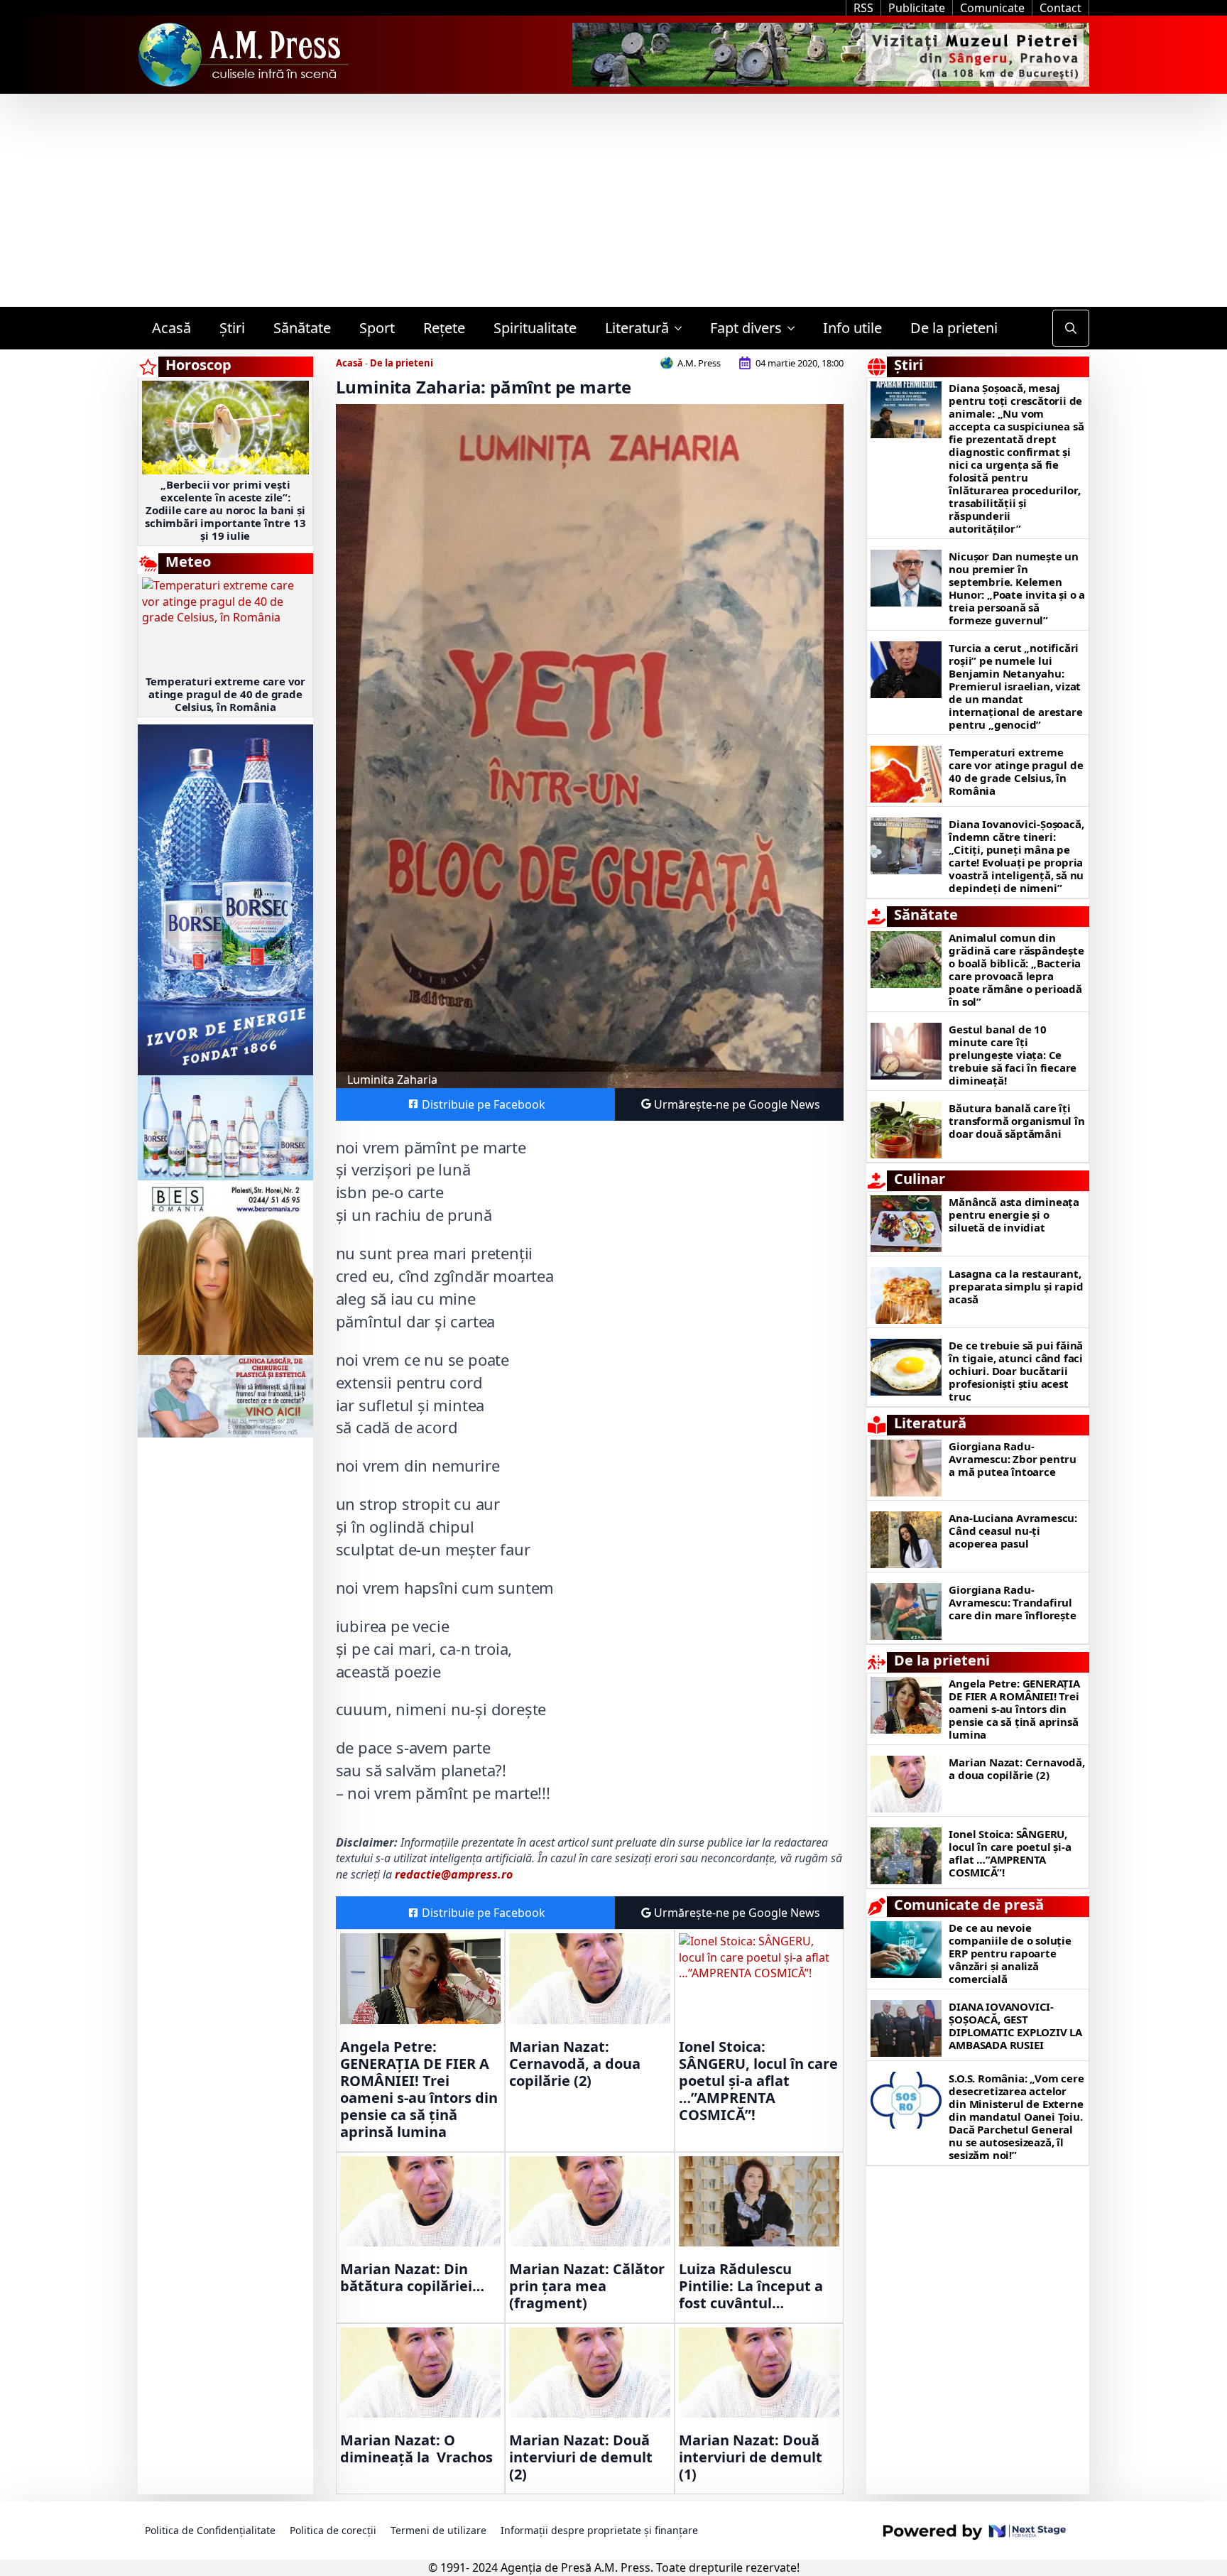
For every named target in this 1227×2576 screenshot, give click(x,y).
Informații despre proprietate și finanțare (599, 2530)
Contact (1060, 8)
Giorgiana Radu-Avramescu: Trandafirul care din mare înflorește (1012, 1602)
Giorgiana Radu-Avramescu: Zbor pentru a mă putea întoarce (1013, 1459)
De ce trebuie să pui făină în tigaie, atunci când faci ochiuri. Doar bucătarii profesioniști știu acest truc (1016, 1371)
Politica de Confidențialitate (210, 2530)
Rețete (444, 328)
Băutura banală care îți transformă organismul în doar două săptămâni (1016, 1121)
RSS (863, 8)
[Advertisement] (613, 200)
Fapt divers (746, 328)
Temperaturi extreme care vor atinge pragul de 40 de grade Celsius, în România (225, 694)
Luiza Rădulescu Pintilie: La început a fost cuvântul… (751, 2286)
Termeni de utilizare (438, 2530)
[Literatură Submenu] (682, 328)
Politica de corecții (333, 2530)
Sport (377, 328)
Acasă (171, 328)
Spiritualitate (535, 328)
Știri (232, 328)
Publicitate (917, 8)
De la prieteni (954, 328)
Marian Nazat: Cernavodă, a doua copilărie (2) (575, 2064)
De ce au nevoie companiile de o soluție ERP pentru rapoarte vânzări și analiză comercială (1010, 1953)
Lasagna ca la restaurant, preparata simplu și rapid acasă (1016, 1286)
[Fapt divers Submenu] (795, 328)
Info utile (852, 328)
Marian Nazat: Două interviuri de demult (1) (751, 2457)
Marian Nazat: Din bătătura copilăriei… (412, 2278)
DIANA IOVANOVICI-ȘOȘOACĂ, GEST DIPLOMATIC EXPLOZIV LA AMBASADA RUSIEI (1015, 2026)
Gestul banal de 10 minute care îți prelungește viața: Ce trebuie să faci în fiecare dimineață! (1013, 1055)
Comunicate (992, 8)
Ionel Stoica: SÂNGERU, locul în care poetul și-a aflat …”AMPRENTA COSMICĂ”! (758, 2081)
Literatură (637, 328)
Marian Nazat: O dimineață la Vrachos (416, 2449)
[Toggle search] (1071, 328)
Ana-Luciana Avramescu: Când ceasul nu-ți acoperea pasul (1013, 1531)
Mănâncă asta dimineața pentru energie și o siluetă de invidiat (1014, 1214)
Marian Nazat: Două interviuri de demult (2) (581, 2457)
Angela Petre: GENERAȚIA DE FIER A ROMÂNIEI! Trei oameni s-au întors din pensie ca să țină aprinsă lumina (419, 2089)
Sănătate (302, 328)
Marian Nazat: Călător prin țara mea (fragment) (587, 2286)
